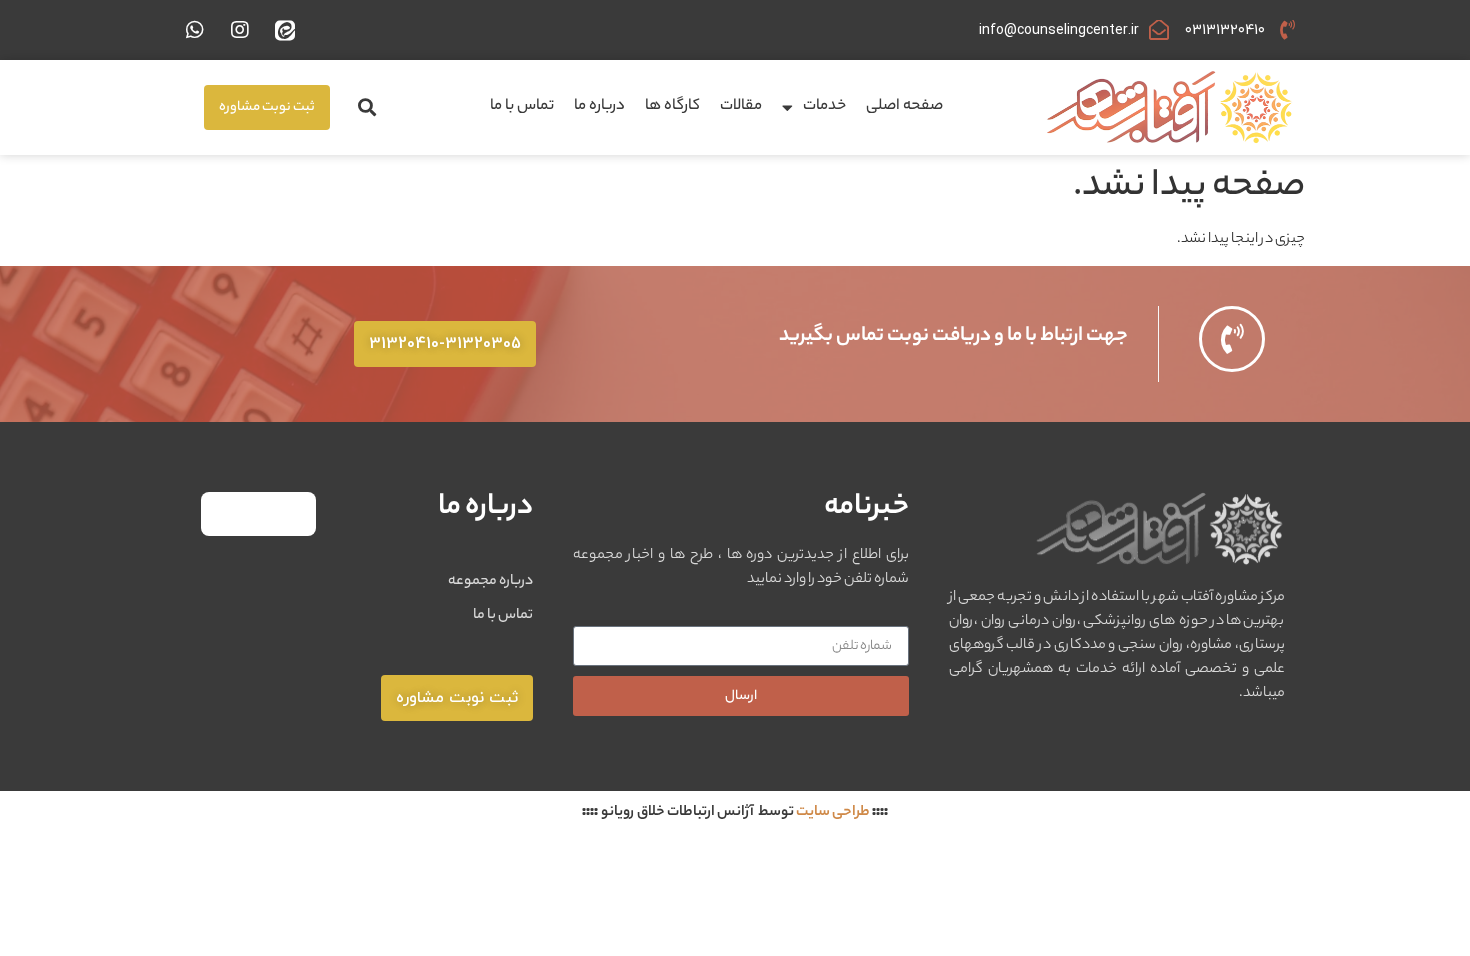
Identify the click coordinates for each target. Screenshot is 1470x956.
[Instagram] (240, 30)
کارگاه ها (672, 106)
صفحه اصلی (904, 106)
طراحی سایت (833, 813)
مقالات (741, 106)
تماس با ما (522, 106)
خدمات (824, 106)
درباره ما (599, 106)
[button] (366, 107)
